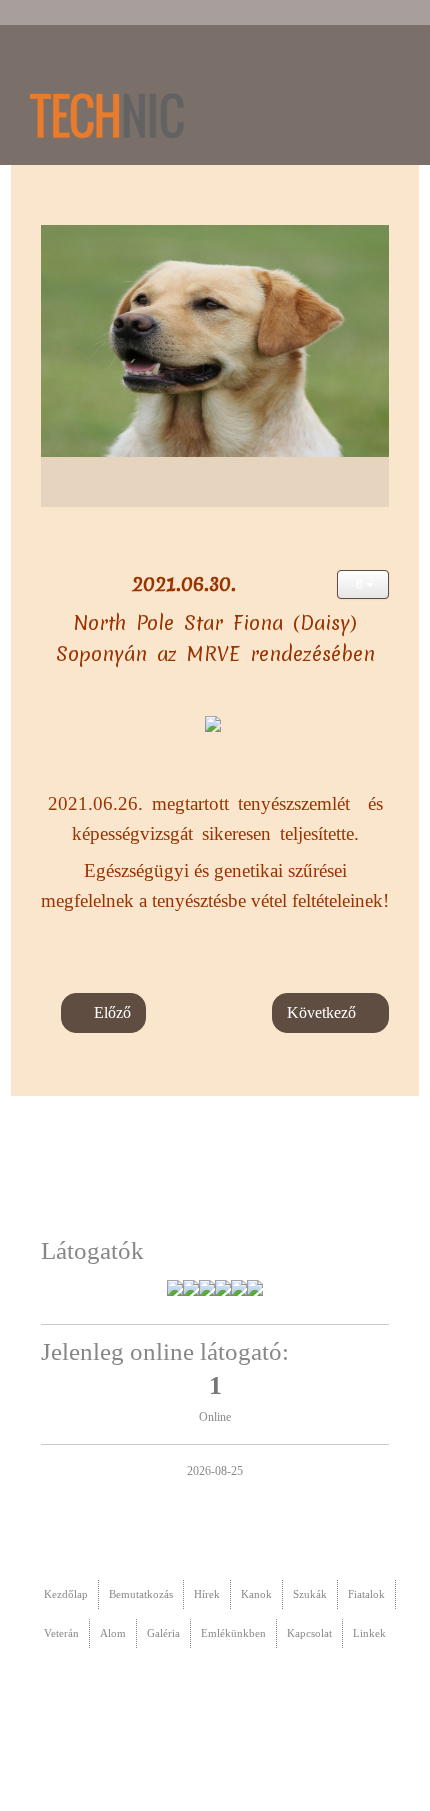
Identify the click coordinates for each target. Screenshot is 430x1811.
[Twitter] (302, 67)
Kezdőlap (66, 1594)
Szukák (310, 1594)
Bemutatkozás (141, 1594)
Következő (323, 1012)
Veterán (61, 1633)
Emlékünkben (233, 1633)
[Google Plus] (348, 67)
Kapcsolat (309, 1633)
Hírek (207, 1594)
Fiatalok (366, 1594)
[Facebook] (394, 67)
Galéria (163, 1633)
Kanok (256, 1594)
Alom (113, 1633)
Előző (110, 1012)
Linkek (369, 1633)
